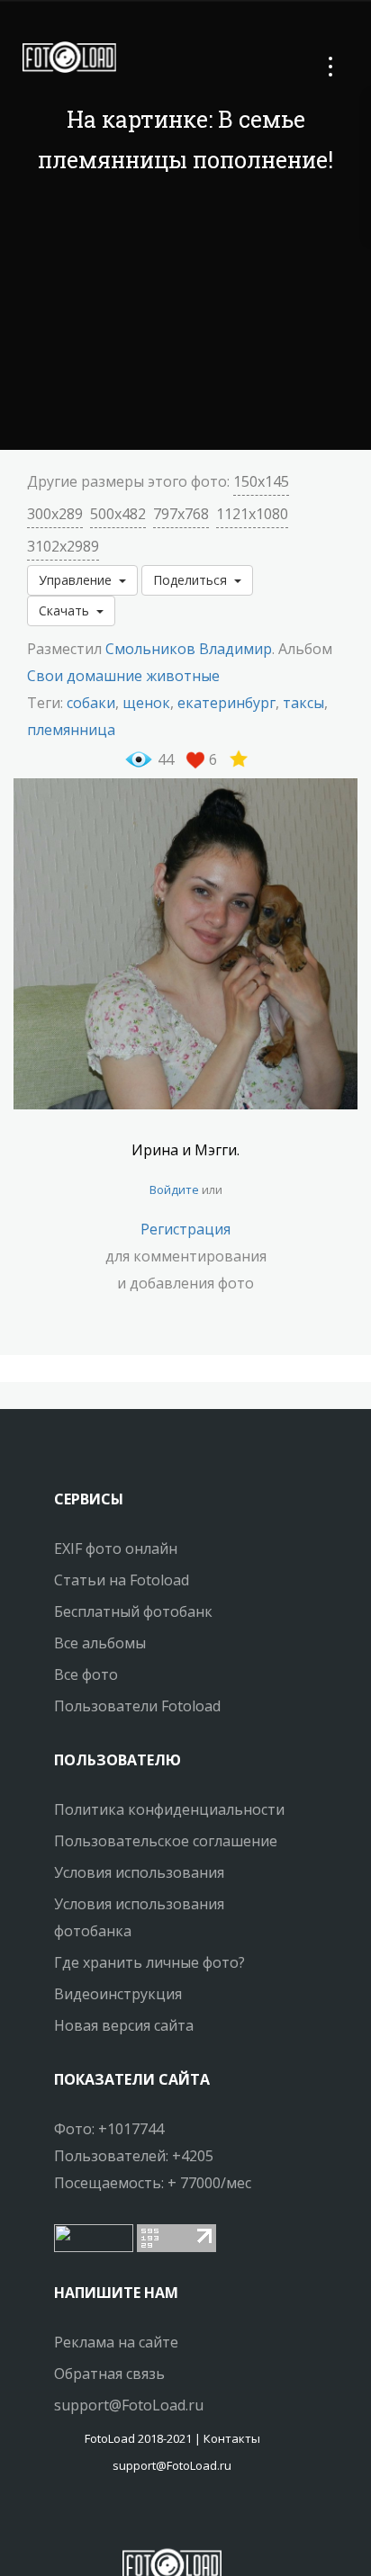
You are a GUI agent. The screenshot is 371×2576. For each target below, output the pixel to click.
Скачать (68, 610)
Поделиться (194, 580)
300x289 (55, 514)
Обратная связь (109, 2374)
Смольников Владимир (189, 649)
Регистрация (185, 1229)
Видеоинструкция (118, 1994)
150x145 (261, 481)
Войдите (174, 1189)
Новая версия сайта (124, 2025)
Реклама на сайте (116, 2342)
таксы (303, 703)
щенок (146, 703)
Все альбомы (100, 1643)
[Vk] (188, 2518)
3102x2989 (63, 546)
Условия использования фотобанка (139, 1917)
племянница (71, 730)
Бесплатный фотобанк (133, 1611)
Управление (79, 580)
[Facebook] (156, 2518)
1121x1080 (252, 514)
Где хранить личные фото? (149, 1962)
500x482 (118, 514)
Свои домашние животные (123, 676)
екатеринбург (226, 703)
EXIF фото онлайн (116, 1548)
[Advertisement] (185, 315)
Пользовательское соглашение (166, 1841)
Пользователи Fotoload (137, 1706)
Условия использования (139, 1872)
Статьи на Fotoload (122, 1580)
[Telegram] (172, 2518)
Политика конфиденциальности (169, 1809)
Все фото (86, 1674)
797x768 (181, 514)
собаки (91, 703)
